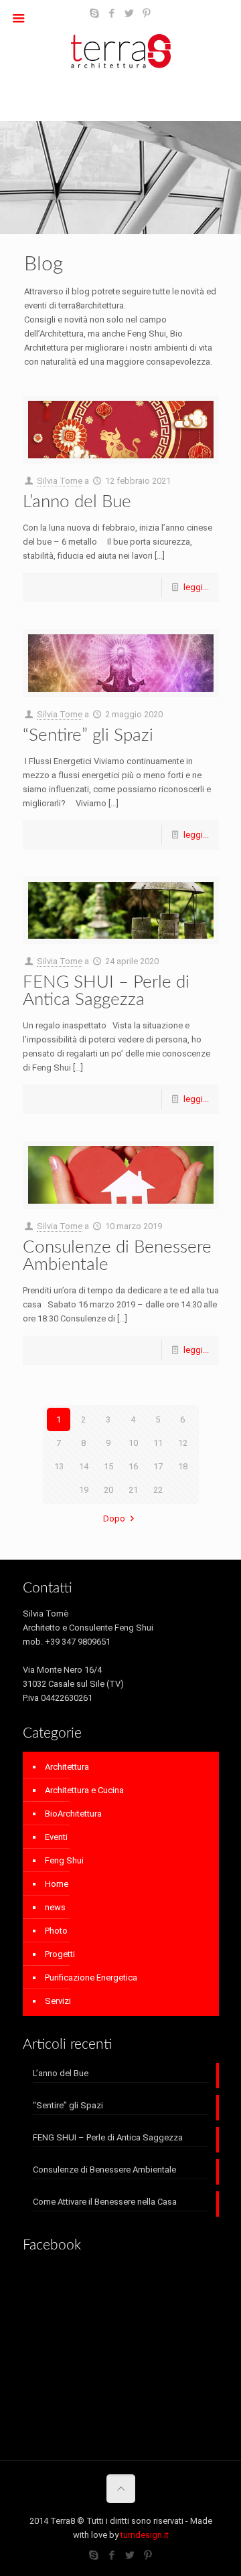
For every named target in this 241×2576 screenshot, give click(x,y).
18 (183, 1466)
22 (158, 1490)
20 (108, 1490)
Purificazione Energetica (91, 1977)
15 (108, 1466)
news (55, 1907)
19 (84, 1490)
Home (57, 1884)
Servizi (58, 2001)
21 (133, 1490)
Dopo (114, 1519)
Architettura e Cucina (84, 1790)
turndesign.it (145, 2535)
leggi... (196, 587)
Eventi (56, 1837)
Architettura (67, 1767)
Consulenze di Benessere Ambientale (104, 2170)
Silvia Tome (60, 481)
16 (133, 1466)
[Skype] (95, 13)
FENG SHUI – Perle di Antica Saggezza (106, 991)
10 (133, 1443)
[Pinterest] (147, 13)
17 (158, 1466)
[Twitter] (130, 13)
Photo (56, 1931)
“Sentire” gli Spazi (88, 735)
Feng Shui (64, 1860)
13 (59, 1466)
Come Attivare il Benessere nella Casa (105, 2202)
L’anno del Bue (77, 502)
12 (183, 1443)
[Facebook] (112, 13)
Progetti (60, 1954)
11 (158, 1443)
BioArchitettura (73, 1814)
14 (84, 1466)
